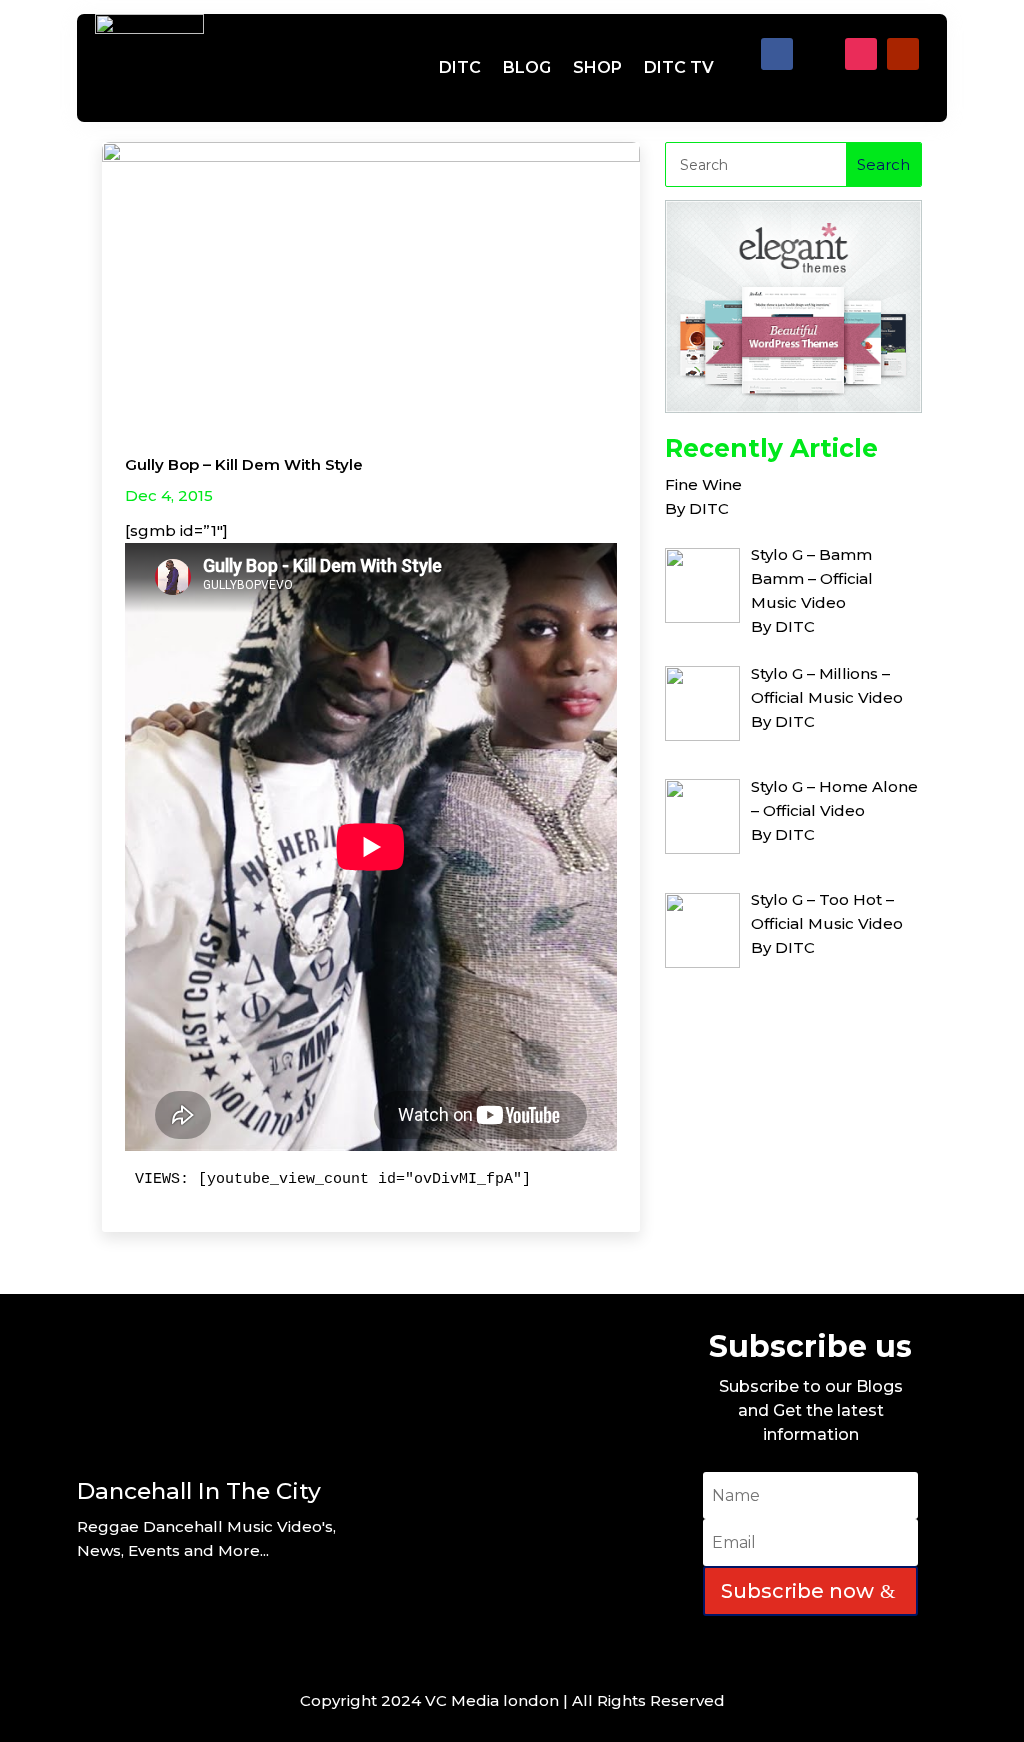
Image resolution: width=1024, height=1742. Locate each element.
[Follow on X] (819, 54)
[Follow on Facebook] (777, 54)
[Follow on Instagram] (861, 54)
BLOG (527, 67)
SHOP (597, 67)
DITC (460, 67)
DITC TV (679, 67)
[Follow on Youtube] (903, 54)
